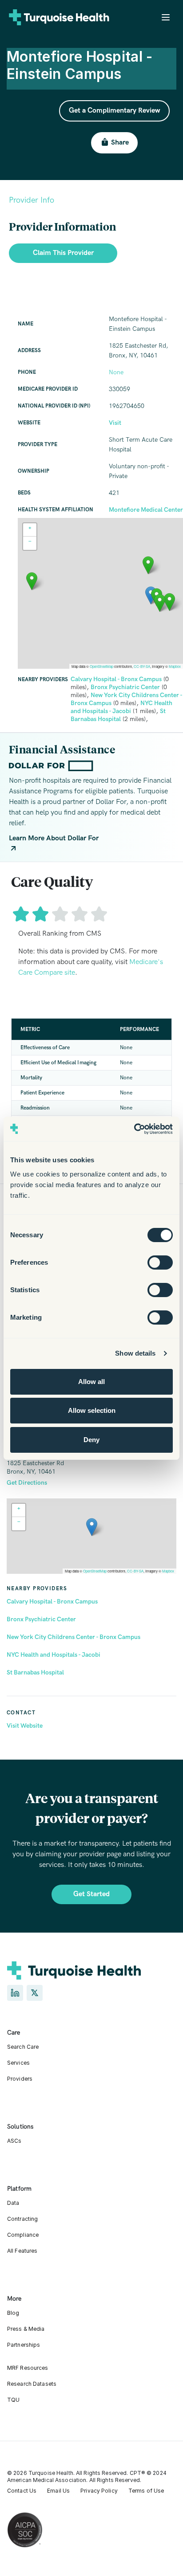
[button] (92, 1527)
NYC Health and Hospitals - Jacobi (54, 1655)
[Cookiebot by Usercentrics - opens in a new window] (134, 1129)
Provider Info (32, 200)
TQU (13, 2400)
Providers (20, 2079)
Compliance (23, 2235)
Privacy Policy (99, 2491)
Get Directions (27, 1483)
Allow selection (92, 1410)
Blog (13, 2313)
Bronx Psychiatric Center (41, 1619)
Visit (115, 423)
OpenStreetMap (95, 1571)
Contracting (22, 2219)
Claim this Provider (63, 253)
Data (13, 2203)
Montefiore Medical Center (146, 510)
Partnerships (24, 2345)
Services (18, 2063)
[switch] (160, 1263)
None (116, 372)
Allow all (91, 1382)
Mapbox (168, 1571)
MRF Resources (28, 2368)
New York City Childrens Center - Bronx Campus (74, 1637)
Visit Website (25, 1726)
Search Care (23, 2047)
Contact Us (22, 2491)
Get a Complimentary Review (114, 111)
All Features (22, 2251)
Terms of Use (146, 2491)
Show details (135, 1353)
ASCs (14, 2141)
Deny (91, 1440)
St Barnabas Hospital (35, 1672)
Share (120, 143)
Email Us (58, 2491)
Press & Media (26, 2329)
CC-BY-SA (135, 1571)
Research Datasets (32, 2384)
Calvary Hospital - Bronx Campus (52, 1602)
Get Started (91, 1894)
